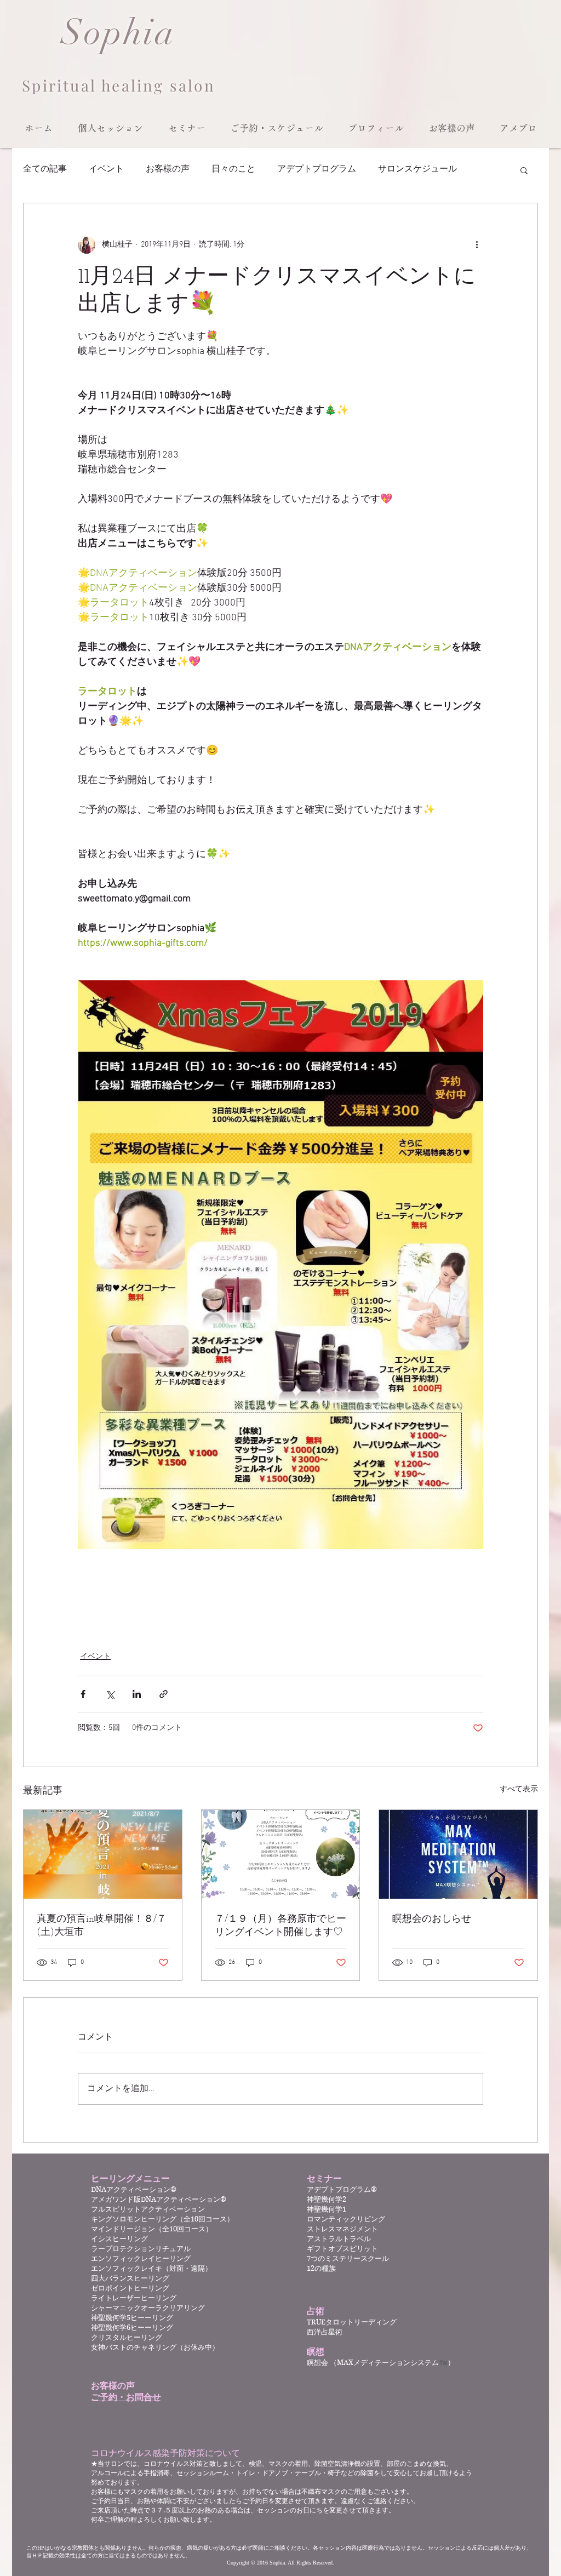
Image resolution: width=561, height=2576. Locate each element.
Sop (92, 33)
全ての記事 (45, 169)
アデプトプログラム (317, 169)
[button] (110, 128)
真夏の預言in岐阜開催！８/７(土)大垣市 (102, 1926)
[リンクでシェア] (164, 1694)
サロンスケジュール (417, 169)
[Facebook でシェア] (83, 1694)
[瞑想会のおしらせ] (458, 1854)
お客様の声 (168, 169)
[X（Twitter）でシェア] (110, 1694)
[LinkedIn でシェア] (137, 1694)
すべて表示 (519, 1789)
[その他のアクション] (477, 245)
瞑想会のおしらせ (432, 1920)
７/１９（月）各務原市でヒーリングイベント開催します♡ (280, 1926)
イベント (106, 169)
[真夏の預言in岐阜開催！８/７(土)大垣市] (103, 1854)
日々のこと (233, 169)
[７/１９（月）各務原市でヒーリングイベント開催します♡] (281, 1854)
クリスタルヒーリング (127, 2337)
